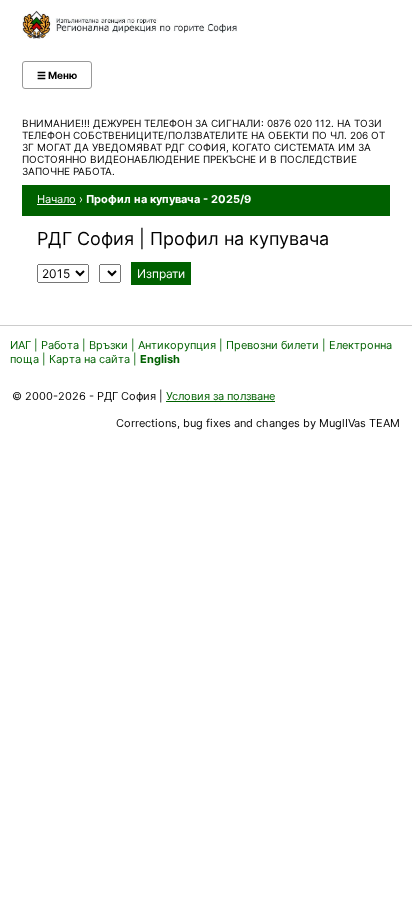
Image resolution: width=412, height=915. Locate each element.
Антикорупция (177, 345)
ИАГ (20, 345)
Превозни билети (272, 345)
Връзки (108, 345)
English (160, 359)
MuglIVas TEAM (359, 423)
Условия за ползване (220, 396)
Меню (57, 75)
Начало (56, 199)
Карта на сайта (89, 359)
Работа (60, 345)
